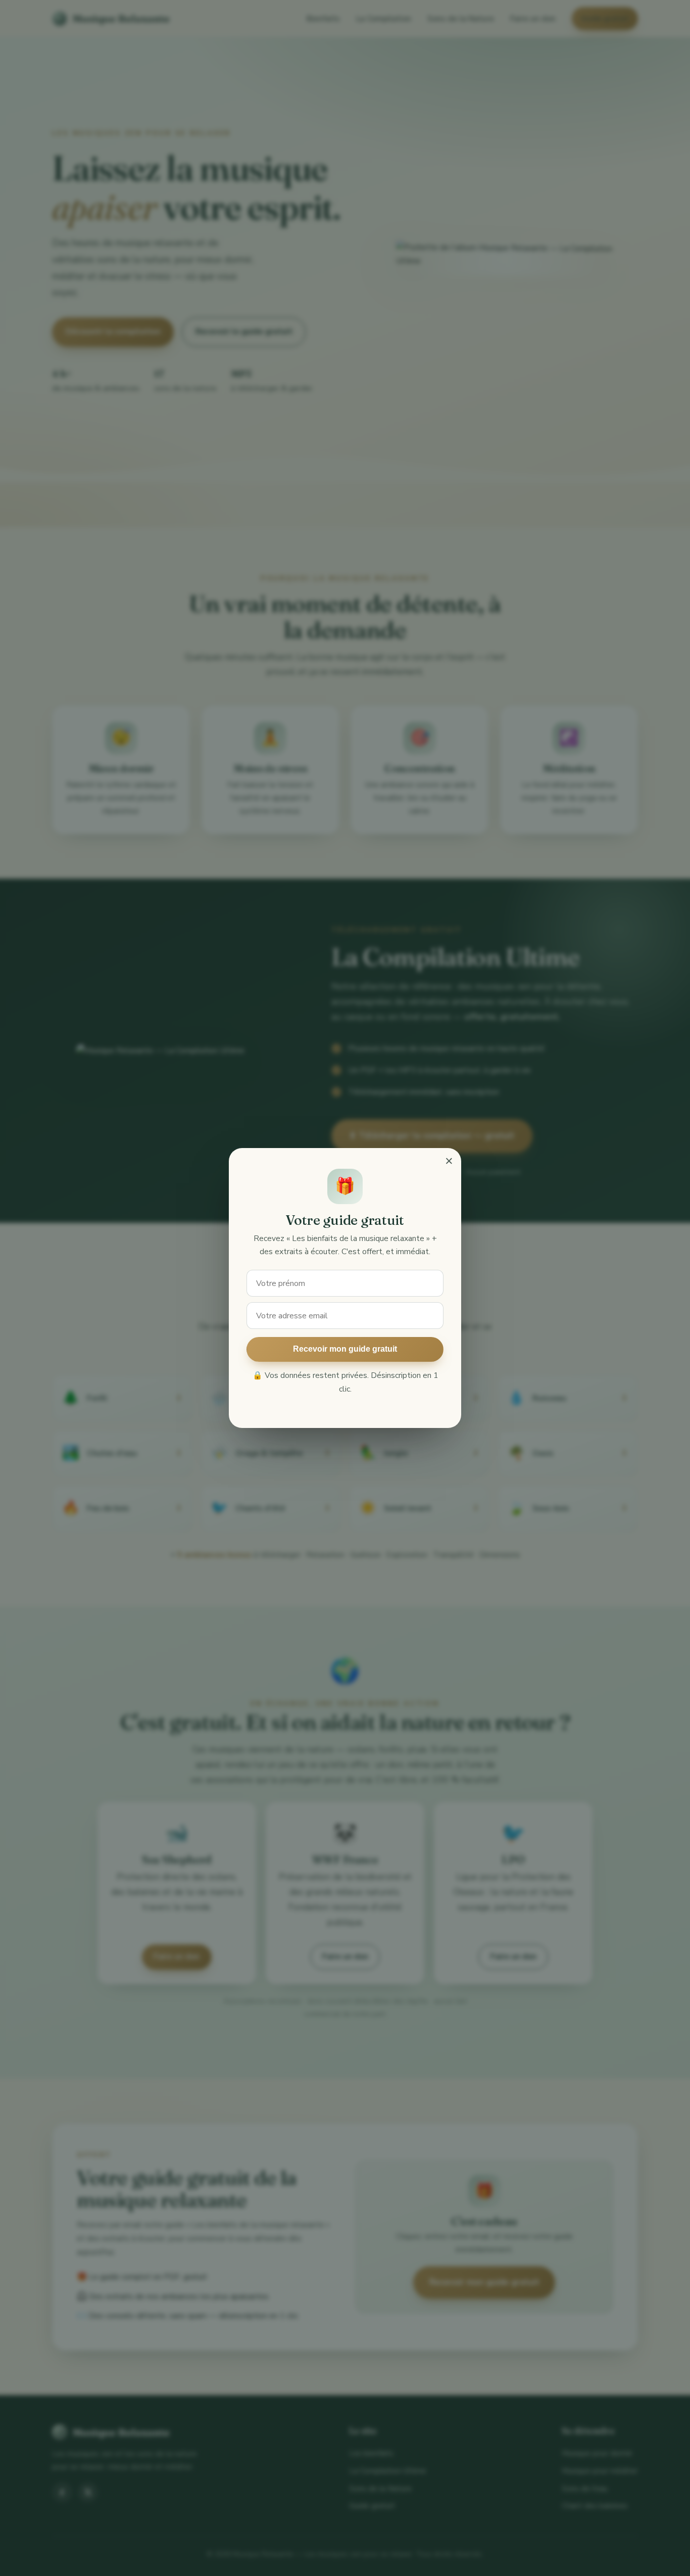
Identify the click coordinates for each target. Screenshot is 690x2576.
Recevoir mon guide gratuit (345, 1349)
